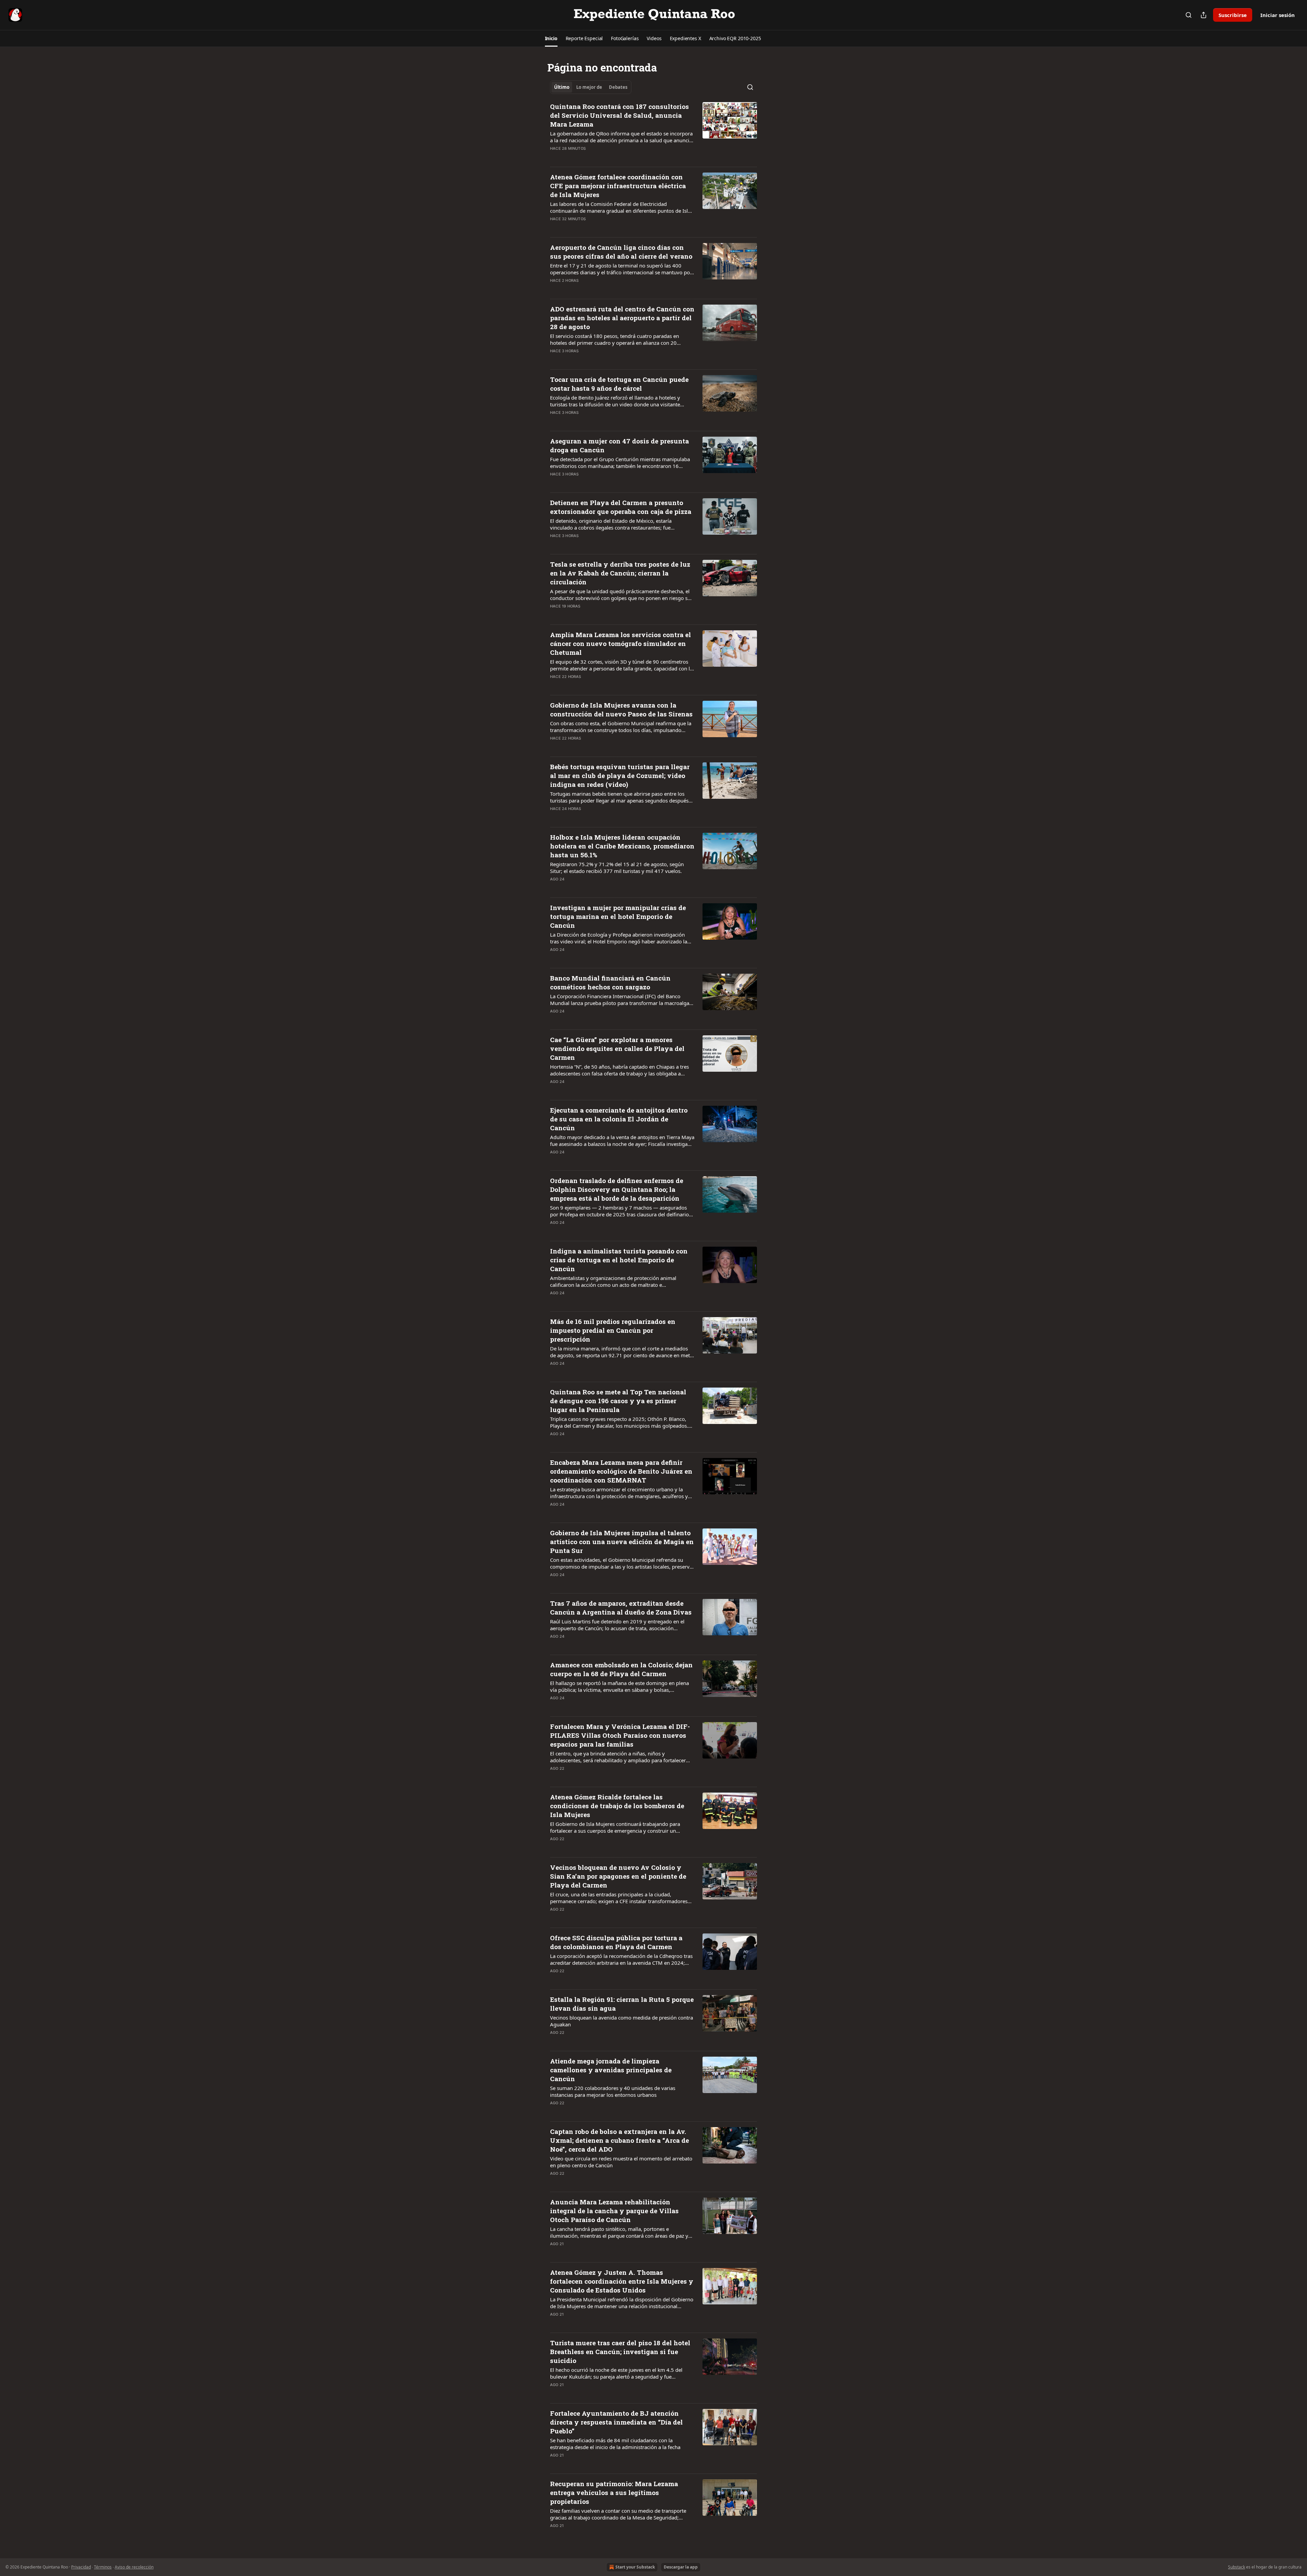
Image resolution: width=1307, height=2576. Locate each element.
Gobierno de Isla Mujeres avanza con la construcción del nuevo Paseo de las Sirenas (621, 709)
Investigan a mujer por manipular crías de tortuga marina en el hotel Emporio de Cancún (618, 916)
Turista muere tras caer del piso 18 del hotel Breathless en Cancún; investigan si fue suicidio (620, 2352)
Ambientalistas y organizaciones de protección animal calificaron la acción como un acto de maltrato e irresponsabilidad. (613, 1281)
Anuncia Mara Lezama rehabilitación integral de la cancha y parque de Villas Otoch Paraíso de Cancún (614, 2211)
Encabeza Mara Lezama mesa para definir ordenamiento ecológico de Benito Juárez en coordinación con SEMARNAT (621, 1471)
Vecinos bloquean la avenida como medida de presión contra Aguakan (622, 2021)
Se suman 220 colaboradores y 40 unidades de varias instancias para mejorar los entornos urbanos (613, 2091)
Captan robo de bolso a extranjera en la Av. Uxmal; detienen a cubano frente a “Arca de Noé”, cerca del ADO (619, 2140)
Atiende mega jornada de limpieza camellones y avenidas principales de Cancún (611, 2070)
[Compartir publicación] (1204, 15)
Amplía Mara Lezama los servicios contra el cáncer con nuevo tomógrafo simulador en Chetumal (620, 643)
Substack (1237, 2567)
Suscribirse (1233, 15)
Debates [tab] (618, 87)
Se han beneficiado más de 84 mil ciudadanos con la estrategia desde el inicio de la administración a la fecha (615, 2444)
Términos (103, 2567)
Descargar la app (681, 2567)
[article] (653, 132)
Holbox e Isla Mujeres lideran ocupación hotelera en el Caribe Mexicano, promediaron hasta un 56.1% (622, 846)
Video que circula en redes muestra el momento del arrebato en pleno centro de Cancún (621, 2162)
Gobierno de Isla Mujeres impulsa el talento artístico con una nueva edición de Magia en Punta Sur (622, 1542)
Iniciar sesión (1278, 15)
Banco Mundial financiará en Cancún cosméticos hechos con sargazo (610, 982)
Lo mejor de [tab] (589, 87)
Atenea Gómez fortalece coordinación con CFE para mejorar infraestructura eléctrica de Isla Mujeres (618, 186)
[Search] (1189, 15)
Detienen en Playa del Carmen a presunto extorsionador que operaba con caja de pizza (621, 507)
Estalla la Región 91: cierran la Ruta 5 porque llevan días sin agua (622, 2004)
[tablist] (591, 87)
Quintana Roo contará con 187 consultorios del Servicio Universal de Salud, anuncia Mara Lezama (619, 115)
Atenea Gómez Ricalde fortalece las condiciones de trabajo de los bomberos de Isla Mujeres (617, 1806)
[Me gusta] (554, 157)
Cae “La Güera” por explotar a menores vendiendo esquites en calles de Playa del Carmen (617, 1048)
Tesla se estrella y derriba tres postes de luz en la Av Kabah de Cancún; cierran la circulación (620, 573)
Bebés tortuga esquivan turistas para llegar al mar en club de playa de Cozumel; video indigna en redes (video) (620, 775)
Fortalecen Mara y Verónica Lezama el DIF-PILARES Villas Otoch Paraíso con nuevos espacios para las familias (620, 1735)
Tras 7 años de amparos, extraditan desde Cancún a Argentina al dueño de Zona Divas (621, 1608)
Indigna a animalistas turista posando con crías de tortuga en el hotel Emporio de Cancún (619, 1260)
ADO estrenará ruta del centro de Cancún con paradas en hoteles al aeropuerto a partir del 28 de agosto (622, 318)
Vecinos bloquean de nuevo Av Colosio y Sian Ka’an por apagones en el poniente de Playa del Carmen (618, 1876)
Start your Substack (635, 2567)
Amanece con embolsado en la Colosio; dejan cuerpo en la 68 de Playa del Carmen (621, 1669)
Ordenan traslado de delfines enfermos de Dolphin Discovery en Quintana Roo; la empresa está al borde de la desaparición (617, 1189)
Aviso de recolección (134, 2567)
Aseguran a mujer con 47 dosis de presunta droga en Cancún (619, 445)
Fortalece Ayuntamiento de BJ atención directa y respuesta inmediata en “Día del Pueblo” (616, 2422)
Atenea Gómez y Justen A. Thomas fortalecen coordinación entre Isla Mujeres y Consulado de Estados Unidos (622, 2281)
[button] (551, 38)
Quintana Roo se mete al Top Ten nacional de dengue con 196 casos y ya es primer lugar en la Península (618, 1401)
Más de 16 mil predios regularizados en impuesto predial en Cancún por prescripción (613, 1330)
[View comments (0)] (600, 157)
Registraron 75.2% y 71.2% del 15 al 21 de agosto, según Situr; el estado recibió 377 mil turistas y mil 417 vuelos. (617, 868)
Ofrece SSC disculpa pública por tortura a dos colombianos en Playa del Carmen (616, 1942)
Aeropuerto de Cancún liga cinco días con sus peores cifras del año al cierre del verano (621, 252)
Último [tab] (562, 87)
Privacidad (81, 2567)
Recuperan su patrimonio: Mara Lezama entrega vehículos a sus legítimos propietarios (614, 2492)
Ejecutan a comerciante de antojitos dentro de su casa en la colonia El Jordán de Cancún (619, 1119)
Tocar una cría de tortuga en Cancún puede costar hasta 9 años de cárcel (619, 384)
